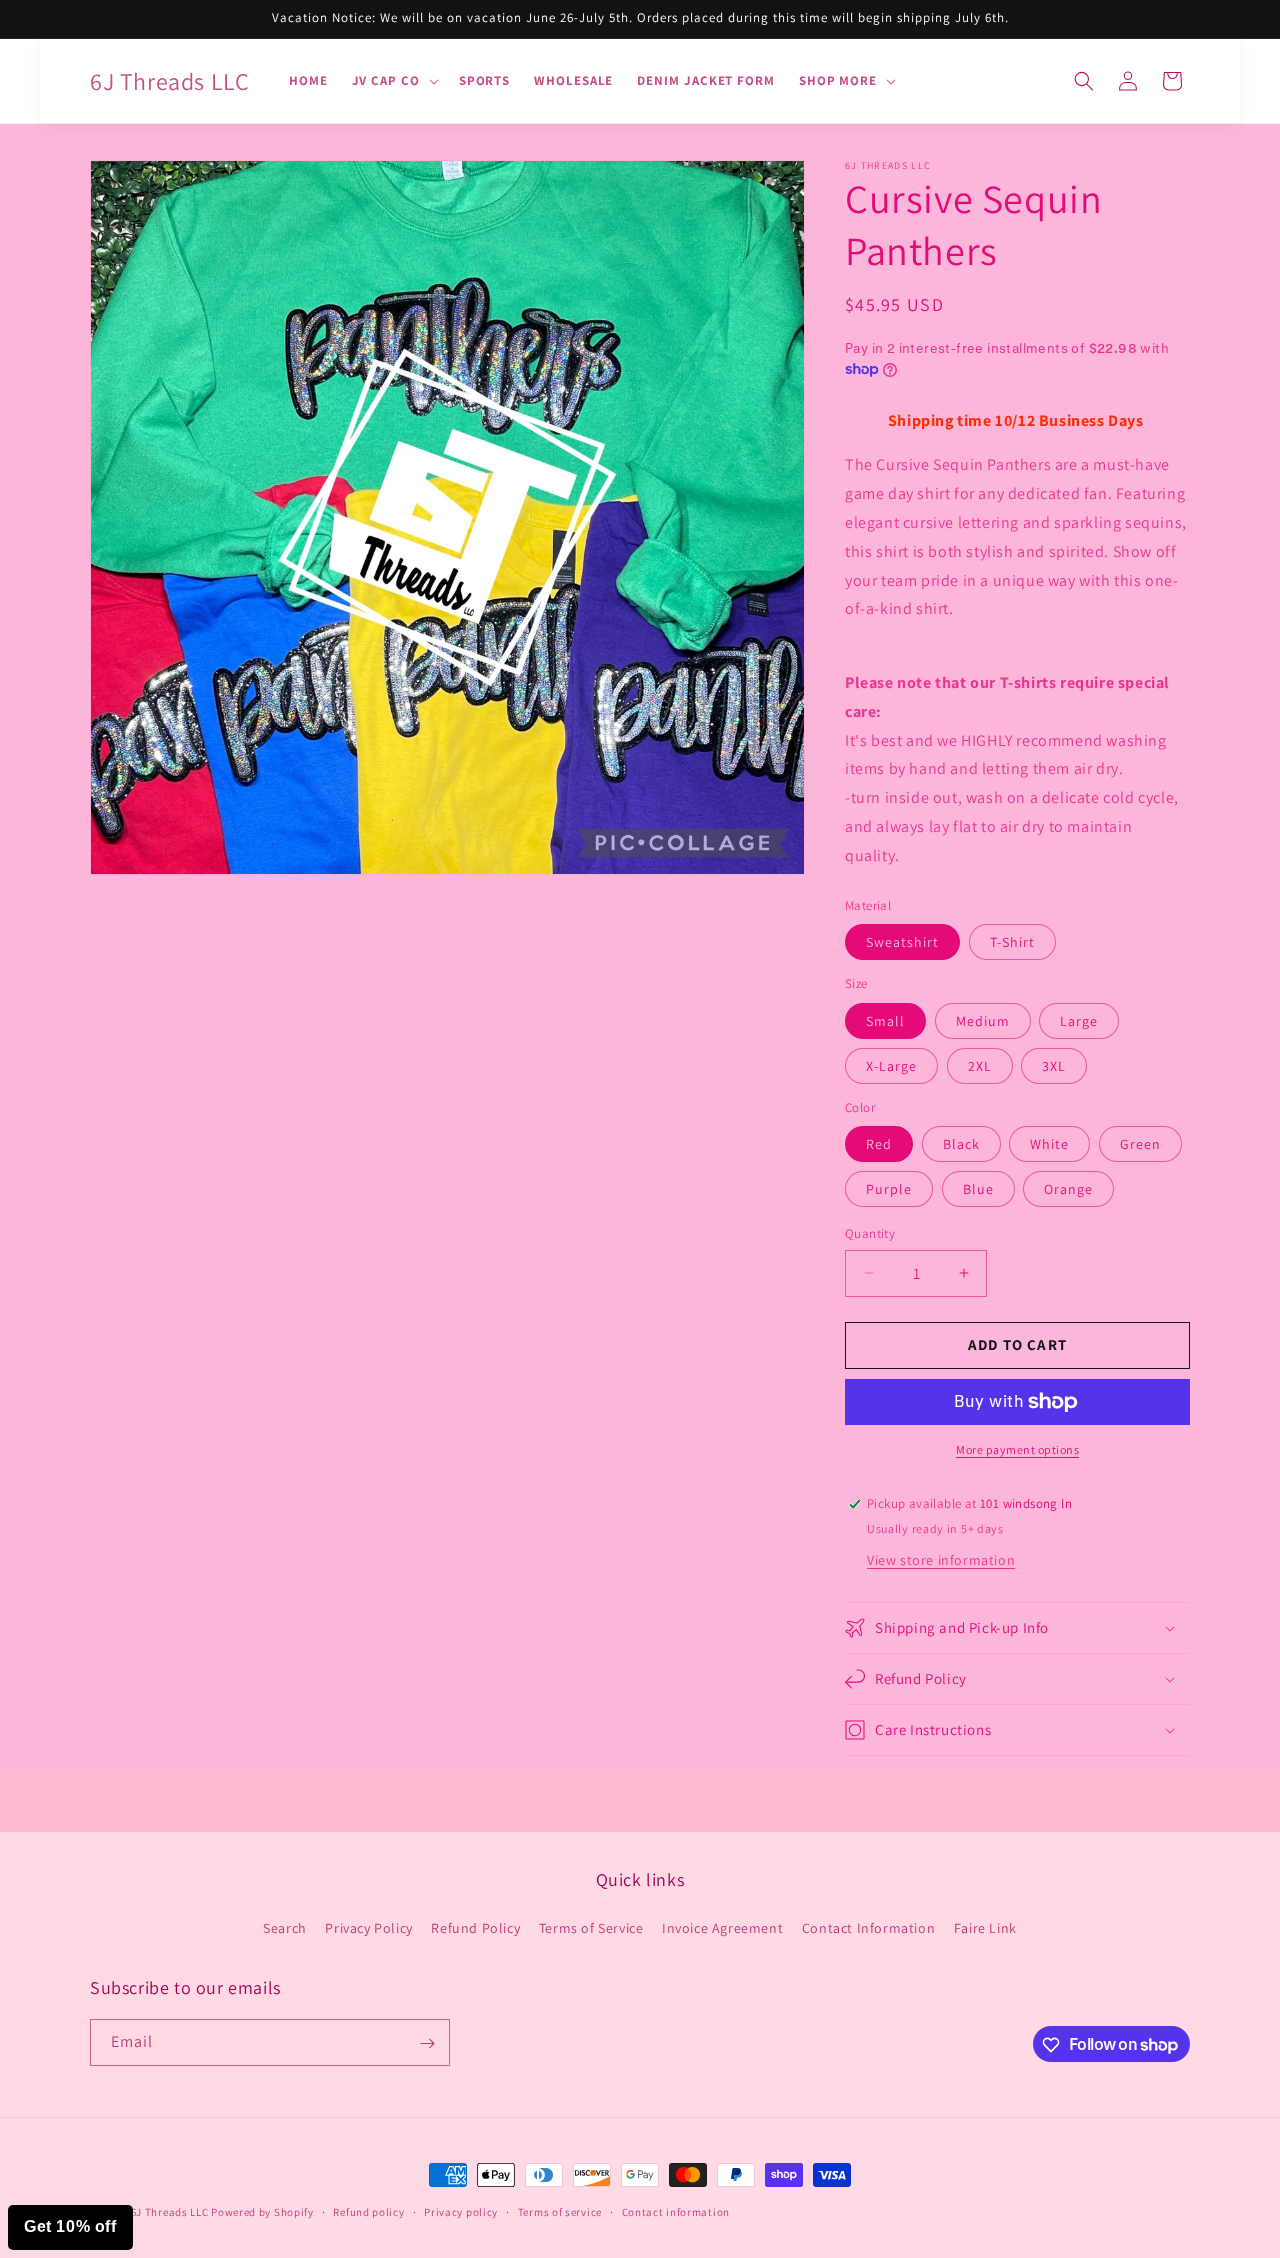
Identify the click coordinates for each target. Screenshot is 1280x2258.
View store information (941, 1560)
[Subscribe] (427, 2043)
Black (961, 1144)
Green (1140, 1144)
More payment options (1017, 1449)
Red (879, 1144)
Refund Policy (475, 1928)
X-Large (891, 1066)
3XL (1054, 1066)
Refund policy (368, 2211)
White (1049, 1144)
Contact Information (868, 1928)
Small (885, 1021)
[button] (393, 81)
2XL (980, 1066)
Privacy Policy (368, 1928)
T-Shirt (1012, 942)
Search (285, 1928)
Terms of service (560, 2211)
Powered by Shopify (262, 2212)
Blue (978, 1189)
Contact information (676, 2211)
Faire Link (985, 1928)
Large (1079, 1021)
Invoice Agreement (722, 1928)
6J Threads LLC (170, 2212)
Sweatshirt (902, 942)
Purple (889, 1189)
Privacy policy (461, 2211)
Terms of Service (591, 1928)
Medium (983, 1021)
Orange (1068, 1189)
